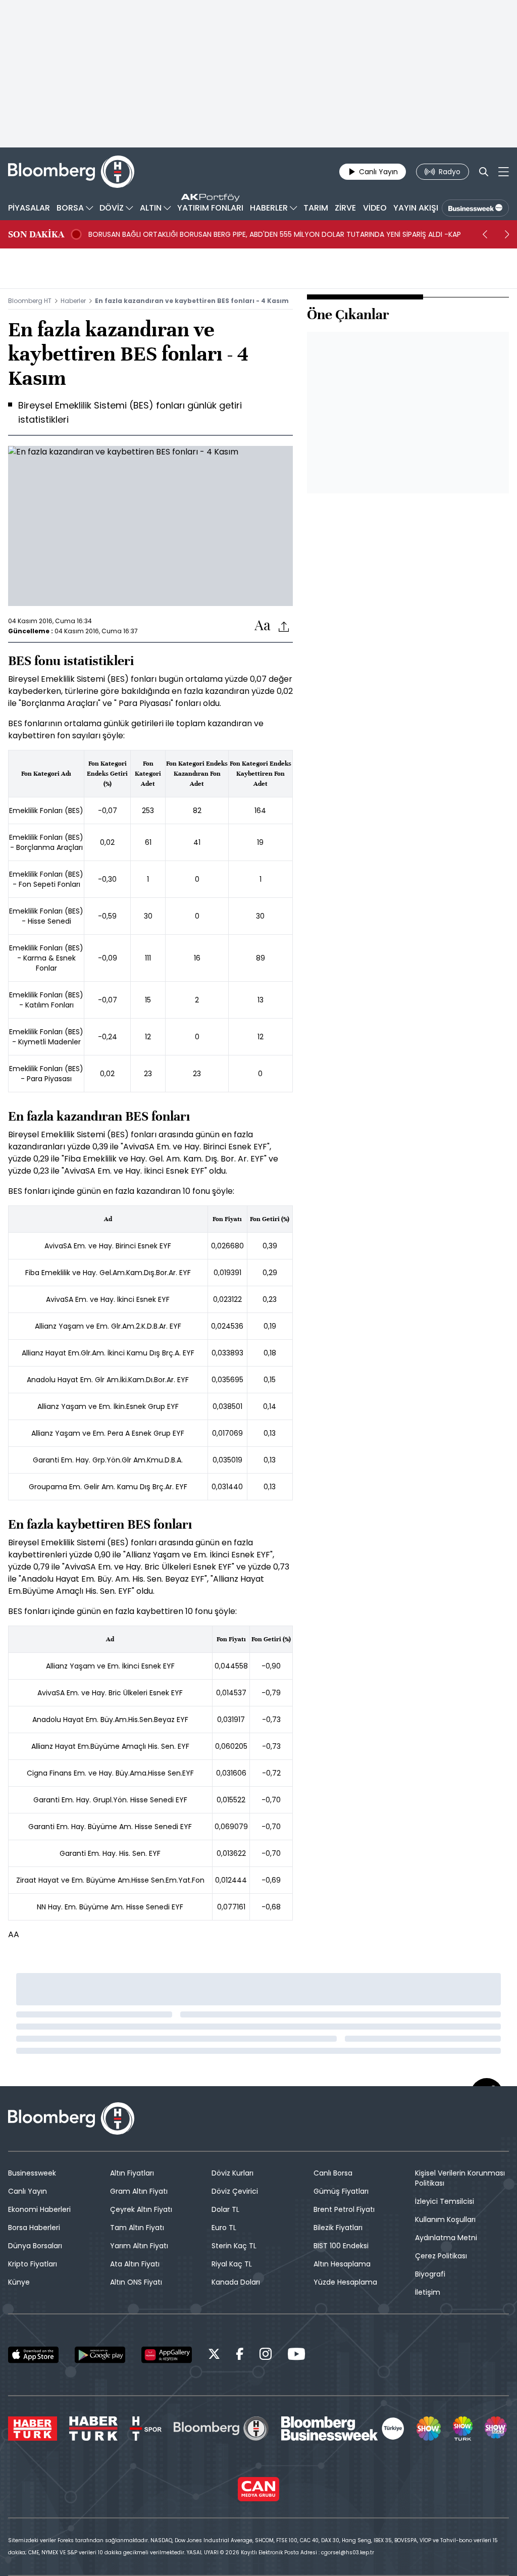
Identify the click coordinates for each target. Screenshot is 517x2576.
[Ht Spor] (146, 2429)
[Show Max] (497, 2429)
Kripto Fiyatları (33, 2264)
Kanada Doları (236, 2282)
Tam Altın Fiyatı (137, 2228)
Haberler (73, 301)
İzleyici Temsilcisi (445, 2201)
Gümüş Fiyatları (341, 2191)
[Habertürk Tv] (93, 2429)
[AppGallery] (167, 2355)
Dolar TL (225, 2209)
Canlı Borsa (333, 2173)
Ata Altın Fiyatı (135, 2264)
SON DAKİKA (36, 234)
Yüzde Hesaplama (345, 2282)
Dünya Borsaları (35, 2246)
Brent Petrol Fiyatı (344, 2209)
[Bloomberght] (71, 172)
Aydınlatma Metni (446, 2238)
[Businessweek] (343, 2429)
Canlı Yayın (28, 2191)
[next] (507, 234)
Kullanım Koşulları (445, 2219)
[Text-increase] (263, 626)
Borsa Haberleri (34, 2228)
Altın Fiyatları (132, 2173)
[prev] (485, 234)
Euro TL (224, 2228)
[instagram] (266, 2356)
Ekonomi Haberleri (39, 2209)
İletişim (428, 2292)
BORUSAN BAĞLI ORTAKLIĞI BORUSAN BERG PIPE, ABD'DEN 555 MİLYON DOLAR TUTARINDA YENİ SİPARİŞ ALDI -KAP (275, 234)
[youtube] (296, 2356)
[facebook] (240, 2356)
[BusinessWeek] (475, 208)
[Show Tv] (429, 2429)
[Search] (484, 172)
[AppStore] (33, 2355)
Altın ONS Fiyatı (136, 2282)
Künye (19, 2282)
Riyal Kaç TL (232, 2264)
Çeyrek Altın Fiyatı (141, 2209)
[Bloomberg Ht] (221, 2429)
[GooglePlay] (100, 2355)
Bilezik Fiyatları (338, 2228)
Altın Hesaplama (342, 2264)
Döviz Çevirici (235, 2191)
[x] (214, 2356)
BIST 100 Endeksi (341, 2246)
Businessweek (32, 2173)
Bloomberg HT (30, 301)
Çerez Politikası (441, 2256)
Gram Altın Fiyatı (139, 2191)
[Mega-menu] (504, 172)
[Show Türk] (462, 2429)
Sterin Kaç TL (234, 2246)
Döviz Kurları (232, 2173)
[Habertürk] (33, 2429)
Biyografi (430, 2274)
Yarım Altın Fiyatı (139, 2246)
